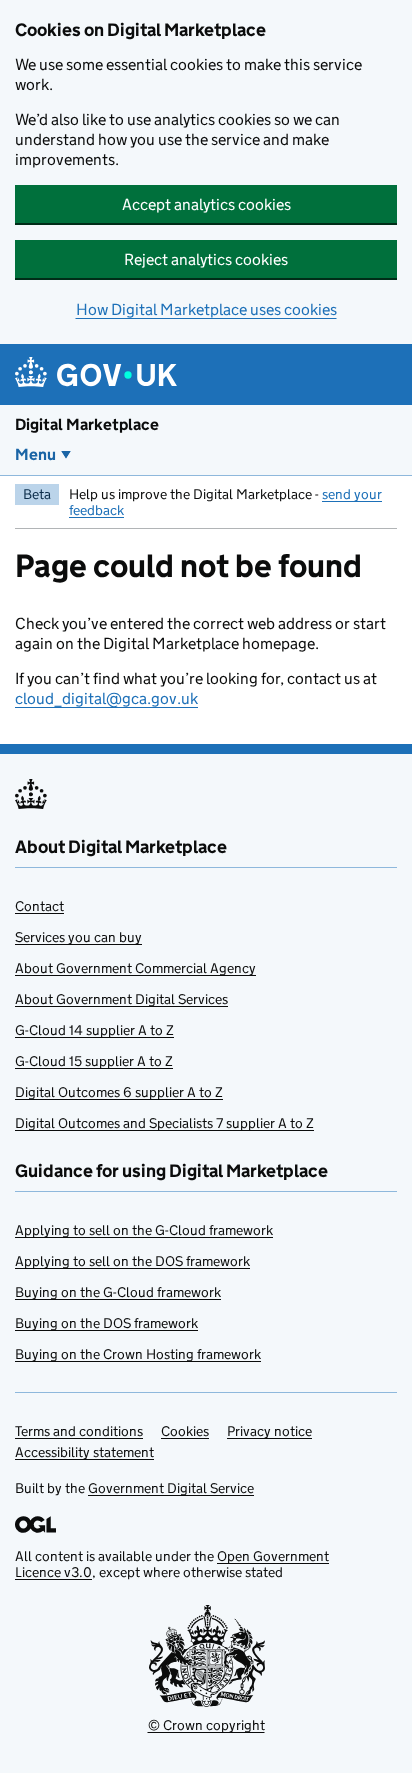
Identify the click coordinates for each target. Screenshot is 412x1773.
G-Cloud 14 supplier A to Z (94, 1030)
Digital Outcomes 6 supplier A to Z (119, 1092)
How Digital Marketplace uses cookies (206, 309)
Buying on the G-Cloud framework (118, 1292)
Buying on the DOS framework (106, 1323)
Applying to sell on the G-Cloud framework (144, 1230)
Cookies (185, 1431)
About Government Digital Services (121, 999)
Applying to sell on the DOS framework (132, 1261)
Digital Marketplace (87, 424)
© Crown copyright (206, 1725)
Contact (39, 906)
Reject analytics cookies (206, 259)
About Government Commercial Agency (135, 968)
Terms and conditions (79, 1431)
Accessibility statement (84, 1452)
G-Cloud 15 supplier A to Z (94, 1061)
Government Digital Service (171, 1488)
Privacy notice (269, 1431)
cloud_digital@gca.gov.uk (106, 698)
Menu (35, 454)
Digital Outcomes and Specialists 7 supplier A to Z (164, 1123)
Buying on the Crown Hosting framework (138, 1354)
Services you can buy (78, 937)
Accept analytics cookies (206, 204)
